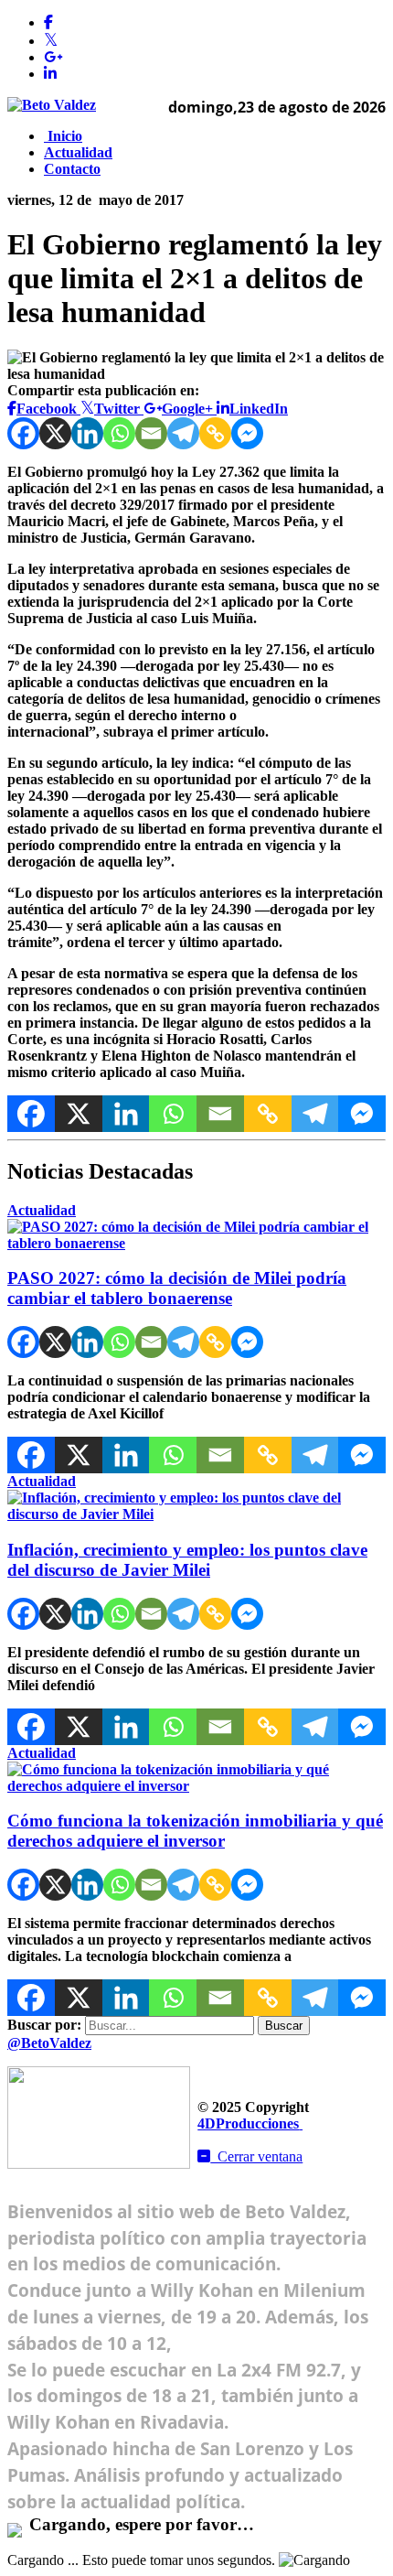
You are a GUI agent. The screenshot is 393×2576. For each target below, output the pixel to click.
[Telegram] (183, 433)
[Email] (151, 433)
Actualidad (78, 152)
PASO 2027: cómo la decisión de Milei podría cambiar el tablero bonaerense (177, 1288)
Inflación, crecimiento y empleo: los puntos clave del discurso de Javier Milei (187, 1560)
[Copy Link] (215, 433)
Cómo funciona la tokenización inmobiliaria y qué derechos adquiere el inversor (195, 1831)
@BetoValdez (49, 2043)
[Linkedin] (87, 433)
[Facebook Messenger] (247, 433)
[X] (55, 433)
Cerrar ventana (256, 2156)
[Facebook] (23, 433)
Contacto (72, 169)
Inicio (63, 136)
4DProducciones (248, 2123)
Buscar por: (44, 2025)
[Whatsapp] (119, 433)
